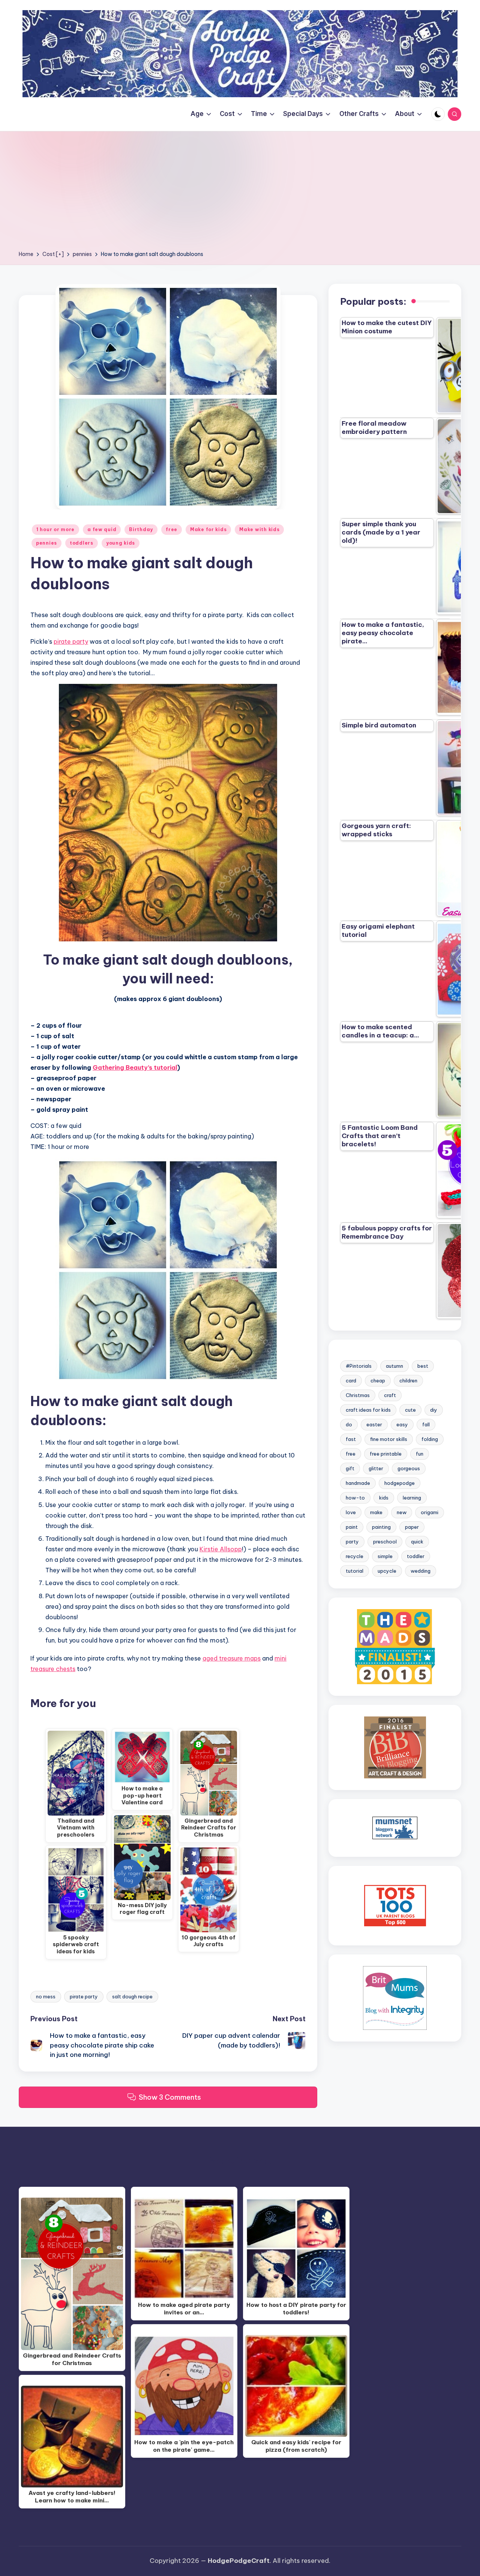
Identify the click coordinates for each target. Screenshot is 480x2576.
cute (410, 1410)
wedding (421, 1571)
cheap (378, 1381)
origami (430, 1512)
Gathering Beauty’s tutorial (135, 1067)
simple (385, 1556)
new (402, 1512)
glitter (376, 1468)
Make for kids (208, 529)
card (351, 1381)
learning (412, 1498)
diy (434, 1410)
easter (374, 1424)
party (352, 1542)
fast (351, 1439)
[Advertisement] (240, 193)
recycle (355, 1556)
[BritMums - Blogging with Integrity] (395, 1998)
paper (412, 1527)
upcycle (387, 1571)
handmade (358, 1483)
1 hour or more (55, 529)
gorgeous (409, 1468)
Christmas (358, 1395)
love (351, 1512)
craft (390, 1395)
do (349, 1424)
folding (430, 1439)
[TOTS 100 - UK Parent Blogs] (395, 1905)
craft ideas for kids (368, 1410)
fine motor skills (389, 1439)
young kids (121, 543)
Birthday (141, 529)
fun (420, 1454)
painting (381, 1527)
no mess (46, 1996)
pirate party (71, 641)
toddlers (82, 543)
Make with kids (259, 529)
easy (402, 1424)
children (408, 1381)
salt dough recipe (132, 1996)
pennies (46, 543)
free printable (386, 1454)
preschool (385, 1542)
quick (417, 1542)
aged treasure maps (232, 1658)
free (172, 529)
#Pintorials (359, 1366)
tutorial (355, 1571)
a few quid (102, 529)
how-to (355, 1498)
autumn (394, 1366)
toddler (416, 1556)
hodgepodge (400, 1483)
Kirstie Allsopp (221, 1549)
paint (352, 1527)
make (376, 1512)
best (423, 1366)
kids (384, 1498)
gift (350, 1468)
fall (426, 1424)
